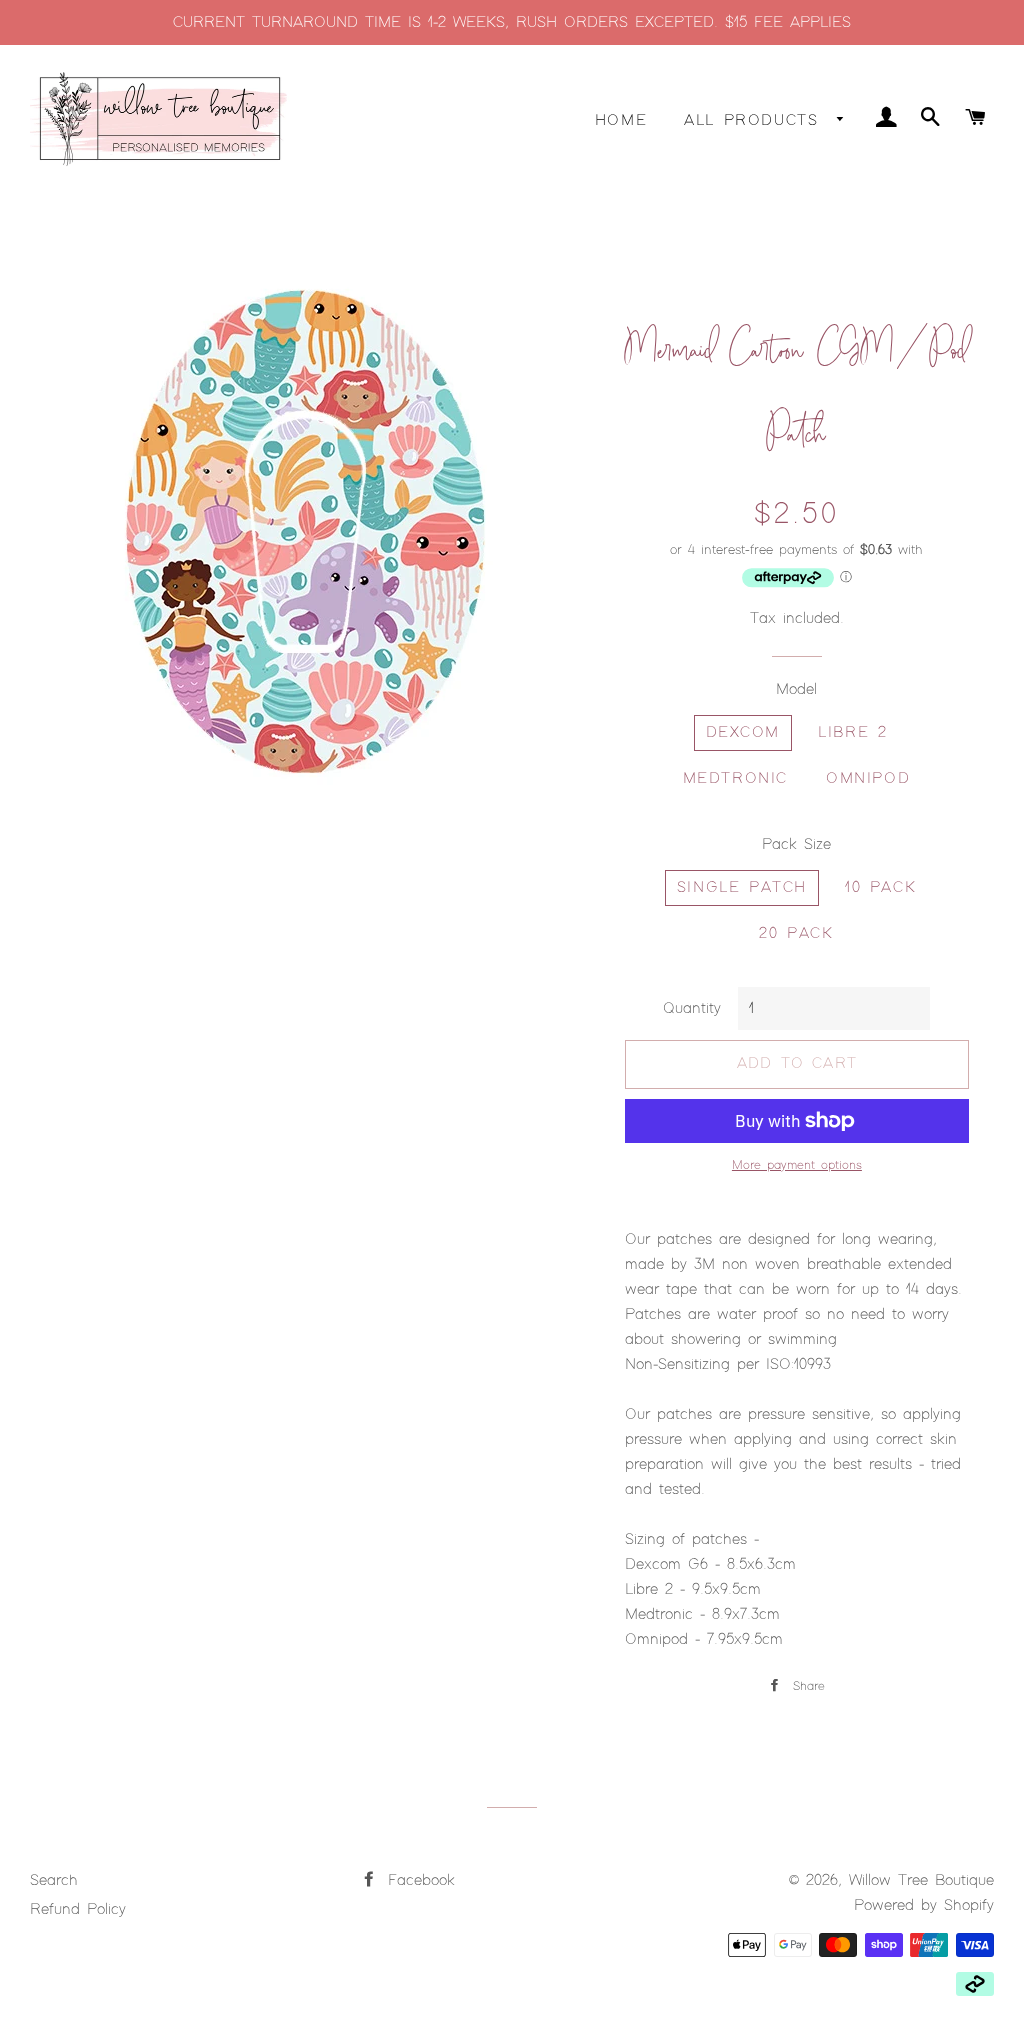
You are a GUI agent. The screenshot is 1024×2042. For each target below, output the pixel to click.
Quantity (692, 1008)
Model (796, 689)
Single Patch (742, 887)
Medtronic (735, 778)
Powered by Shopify (924, 1905)
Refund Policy (78, 1909)
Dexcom (743, 732)
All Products (755, 120)
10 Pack (880, 887)
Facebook (418, 1880)
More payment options (797, 1165)
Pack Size (796, 844)
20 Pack (796, 933)
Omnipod (868, 778)
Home (621, 120)
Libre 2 (852, 732)
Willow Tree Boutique (921, 1880)
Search (54, 1880)
